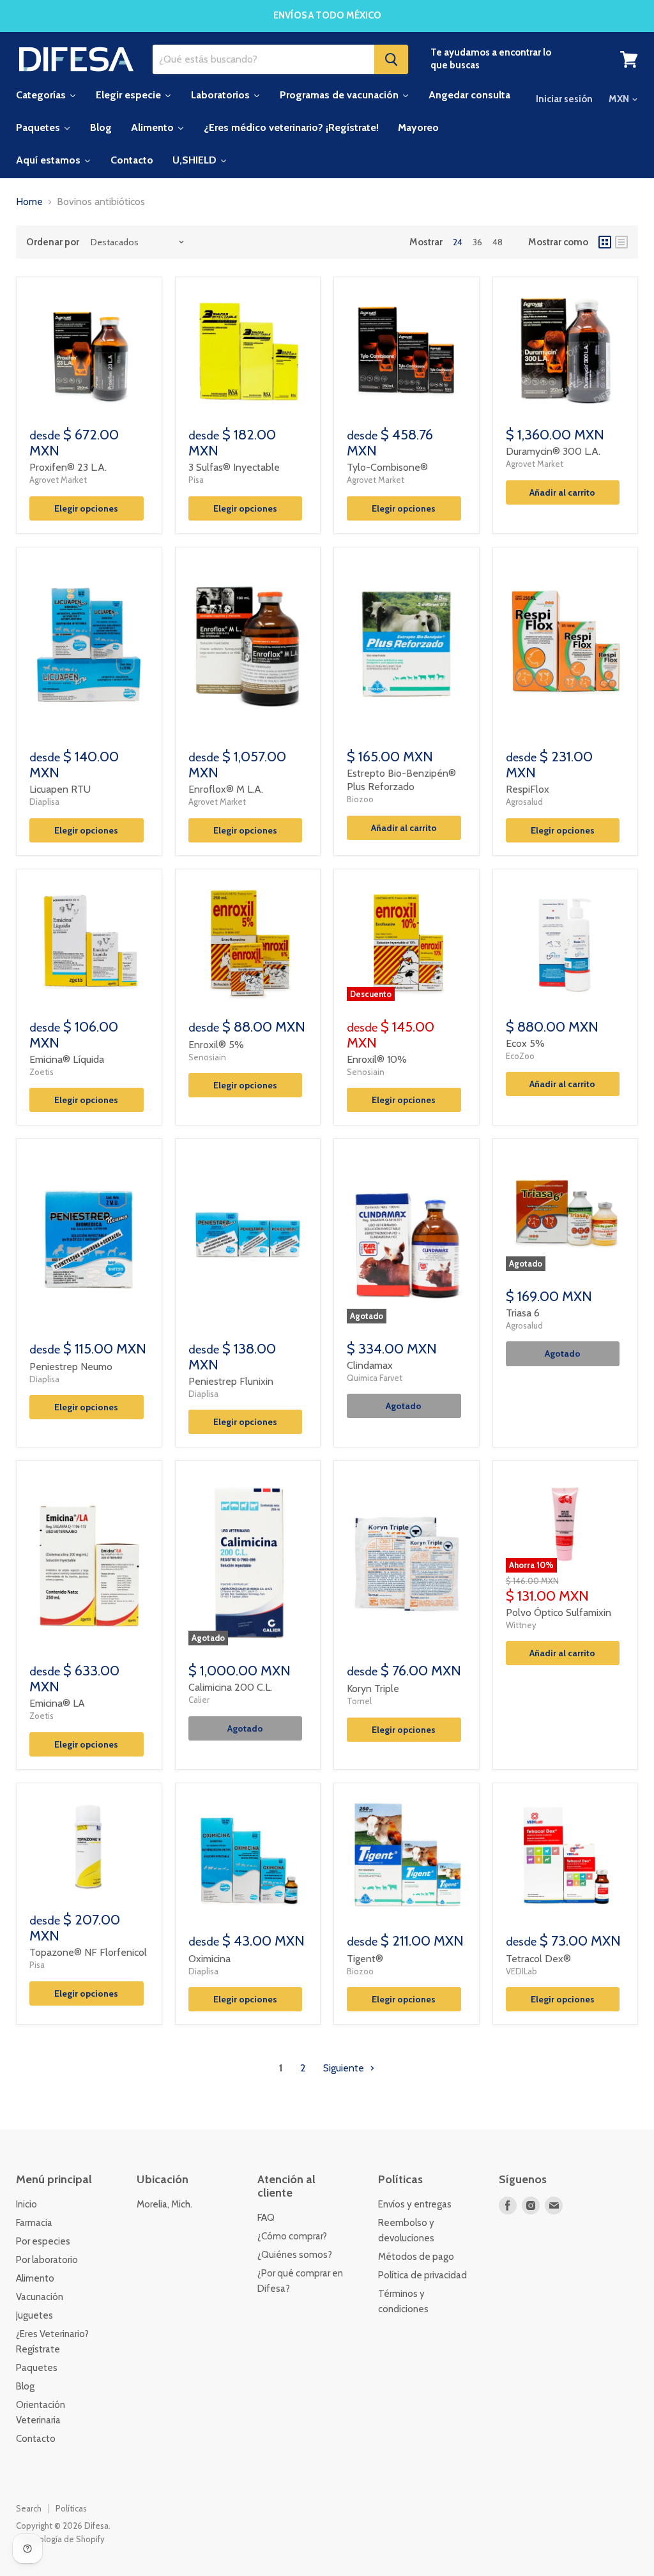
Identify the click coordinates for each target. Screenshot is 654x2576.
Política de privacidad (422, 2275)
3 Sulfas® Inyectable (234, 467)
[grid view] (605, 242)
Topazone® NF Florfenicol (88, 1952)
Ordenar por (53, 242)
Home (29, 202)
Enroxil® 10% (377, 1059)
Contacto (36, 2439)
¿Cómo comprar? (292, 2236)
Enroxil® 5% (216, 1045)
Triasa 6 (523, 1313)
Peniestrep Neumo (71, 1367)
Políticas (71, 2508)
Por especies (43, 2241)
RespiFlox (528, 789)
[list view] (621, 242)
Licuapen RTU (60, 789)
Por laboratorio (47, 2260)
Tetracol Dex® (538, 1959)
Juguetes (34, 2315)
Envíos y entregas (415, 2204)
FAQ (266, 2218)
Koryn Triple (373, 1688)
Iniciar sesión (564, 99)
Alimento (35, 2278)
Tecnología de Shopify (62, 2539)
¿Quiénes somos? (295, 2255)
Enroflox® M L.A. (226, 789)
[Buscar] (391, 59)
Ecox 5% (525, 1043)
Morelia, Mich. (164, 2204)
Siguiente (345, 2068)
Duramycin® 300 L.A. (553, 451)
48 (498, 242)
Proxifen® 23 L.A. (68, 467)
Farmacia (34, 2223)
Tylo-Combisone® (387, 467)
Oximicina (209, 1959)
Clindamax (370, 1365)
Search (29, 2508)
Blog (25, 2386)
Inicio (27, 2204)
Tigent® (365, 1959)
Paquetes (37, 2368)
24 (458, 242)
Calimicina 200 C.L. (230, 1687)
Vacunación (40, 2297)
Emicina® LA (57, 1703)
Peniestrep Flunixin (231, 1381)
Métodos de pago (416, 2257)
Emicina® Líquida (67, 1059)
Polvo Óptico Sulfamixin (559, 1612)
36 (477, 242)
